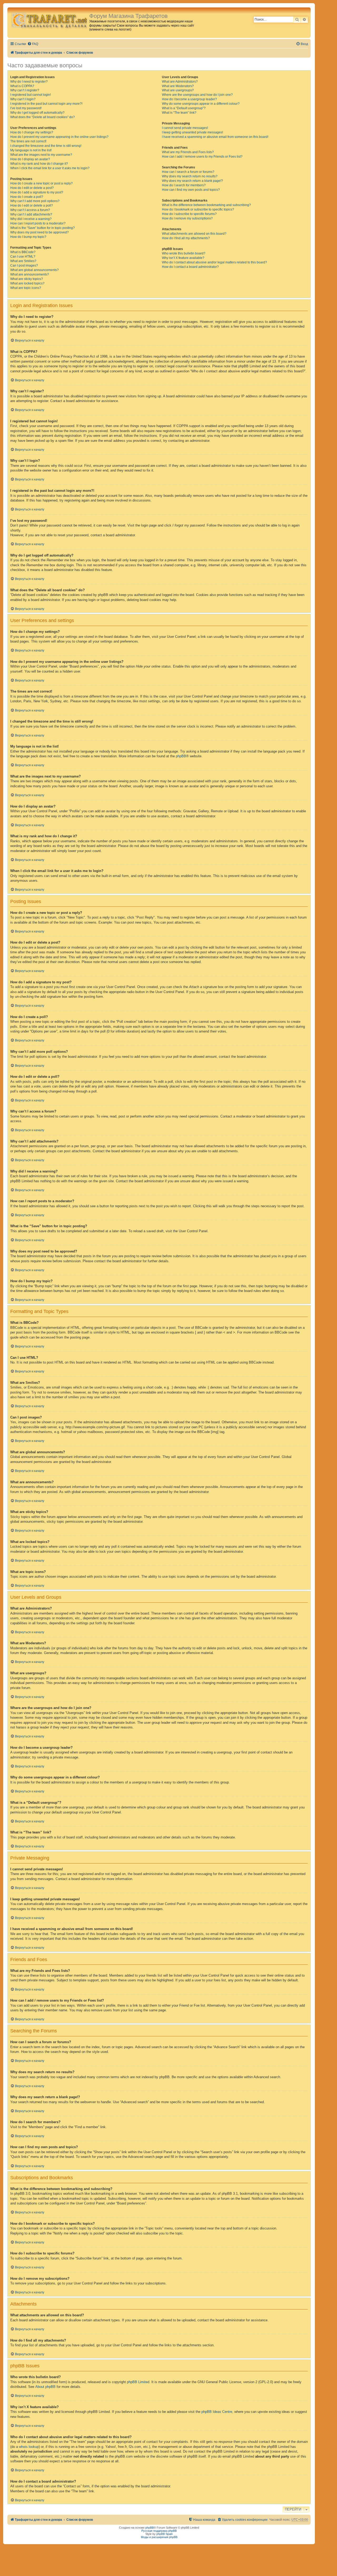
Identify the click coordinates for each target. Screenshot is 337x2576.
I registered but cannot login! (31, 95)
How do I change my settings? (32, 132)
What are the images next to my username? (41, 155)
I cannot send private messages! (185, 128)
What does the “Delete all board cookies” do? (43, 117)
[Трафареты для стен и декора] (49, 20)
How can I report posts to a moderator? (38, 223)
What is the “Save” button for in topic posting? (43, 228)
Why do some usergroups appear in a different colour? (201, 104)
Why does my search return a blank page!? (192, 181)
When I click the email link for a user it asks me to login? (50, 168)
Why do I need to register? (29, 82)
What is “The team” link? (179, 113)
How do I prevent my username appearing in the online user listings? (59, 137)
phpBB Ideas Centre (217, 2412)
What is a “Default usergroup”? (184, 108)
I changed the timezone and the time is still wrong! (46, 146)
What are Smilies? (23, 261)
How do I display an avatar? (30, 159)
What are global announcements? (34, 270)
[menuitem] (33, 44)
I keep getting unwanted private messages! (192, 132)
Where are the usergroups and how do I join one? (197, 95)
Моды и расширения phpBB (159, 2537)
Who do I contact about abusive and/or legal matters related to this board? (214, 262)
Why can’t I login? (23, 99)
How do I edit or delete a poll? (32, 206)
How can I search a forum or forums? (188, 172)
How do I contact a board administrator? (190, 267)
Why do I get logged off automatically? (37, 113)
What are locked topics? (27, 283)
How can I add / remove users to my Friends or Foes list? (202, 157)
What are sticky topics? (27, 279)
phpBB (181, 756)
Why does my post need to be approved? (39, 232)
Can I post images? (24, 265)
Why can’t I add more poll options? (35, 201)
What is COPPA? (22, 86)
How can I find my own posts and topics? (191, 190)
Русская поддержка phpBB (159, 2531)
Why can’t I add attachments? (31, 214)
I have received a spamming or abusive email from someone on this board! (215, 137)
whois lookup (29, 2447)
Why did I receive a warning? (31, 219)
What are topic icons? (26, 288)
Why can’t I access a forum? (30, 210)
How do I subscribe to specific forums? (189, 214)
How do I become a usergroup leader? (189, 99)
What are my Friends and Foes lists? (188, 152)
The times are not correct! (28, 141)
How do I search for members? (184, 185)
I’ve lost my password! (26, 108)
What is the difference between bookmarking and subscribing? (206, 205)
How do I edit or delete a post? (32, 188)
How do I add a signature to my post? (37, 192)
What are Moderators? (178, 86)
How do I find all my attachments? (186, 238)
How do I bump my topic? (28, 237)
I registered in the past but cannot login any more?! (46, 104)
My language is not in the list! (31, 150)
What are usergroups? (178, 90)
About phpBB (45, 2387)
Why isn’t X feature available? (183, 258)
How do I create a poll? (27, 197)
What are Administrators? (180, 82)
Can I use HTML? (23, 257)
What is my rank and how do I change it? (39, 164)
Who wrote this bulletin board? (184, 253)
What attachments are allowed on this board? (194, 234)
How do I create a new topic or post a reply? (41, 183)
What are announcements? (30, 274)
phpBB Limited (138, 2382)
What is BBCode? (23, 252)
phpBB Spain (165, 2534)
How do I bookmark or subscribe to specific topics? (198, 209)
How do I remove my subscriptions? (187, 218)
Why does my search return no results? (190, 176)
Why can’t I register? (25, 90)
